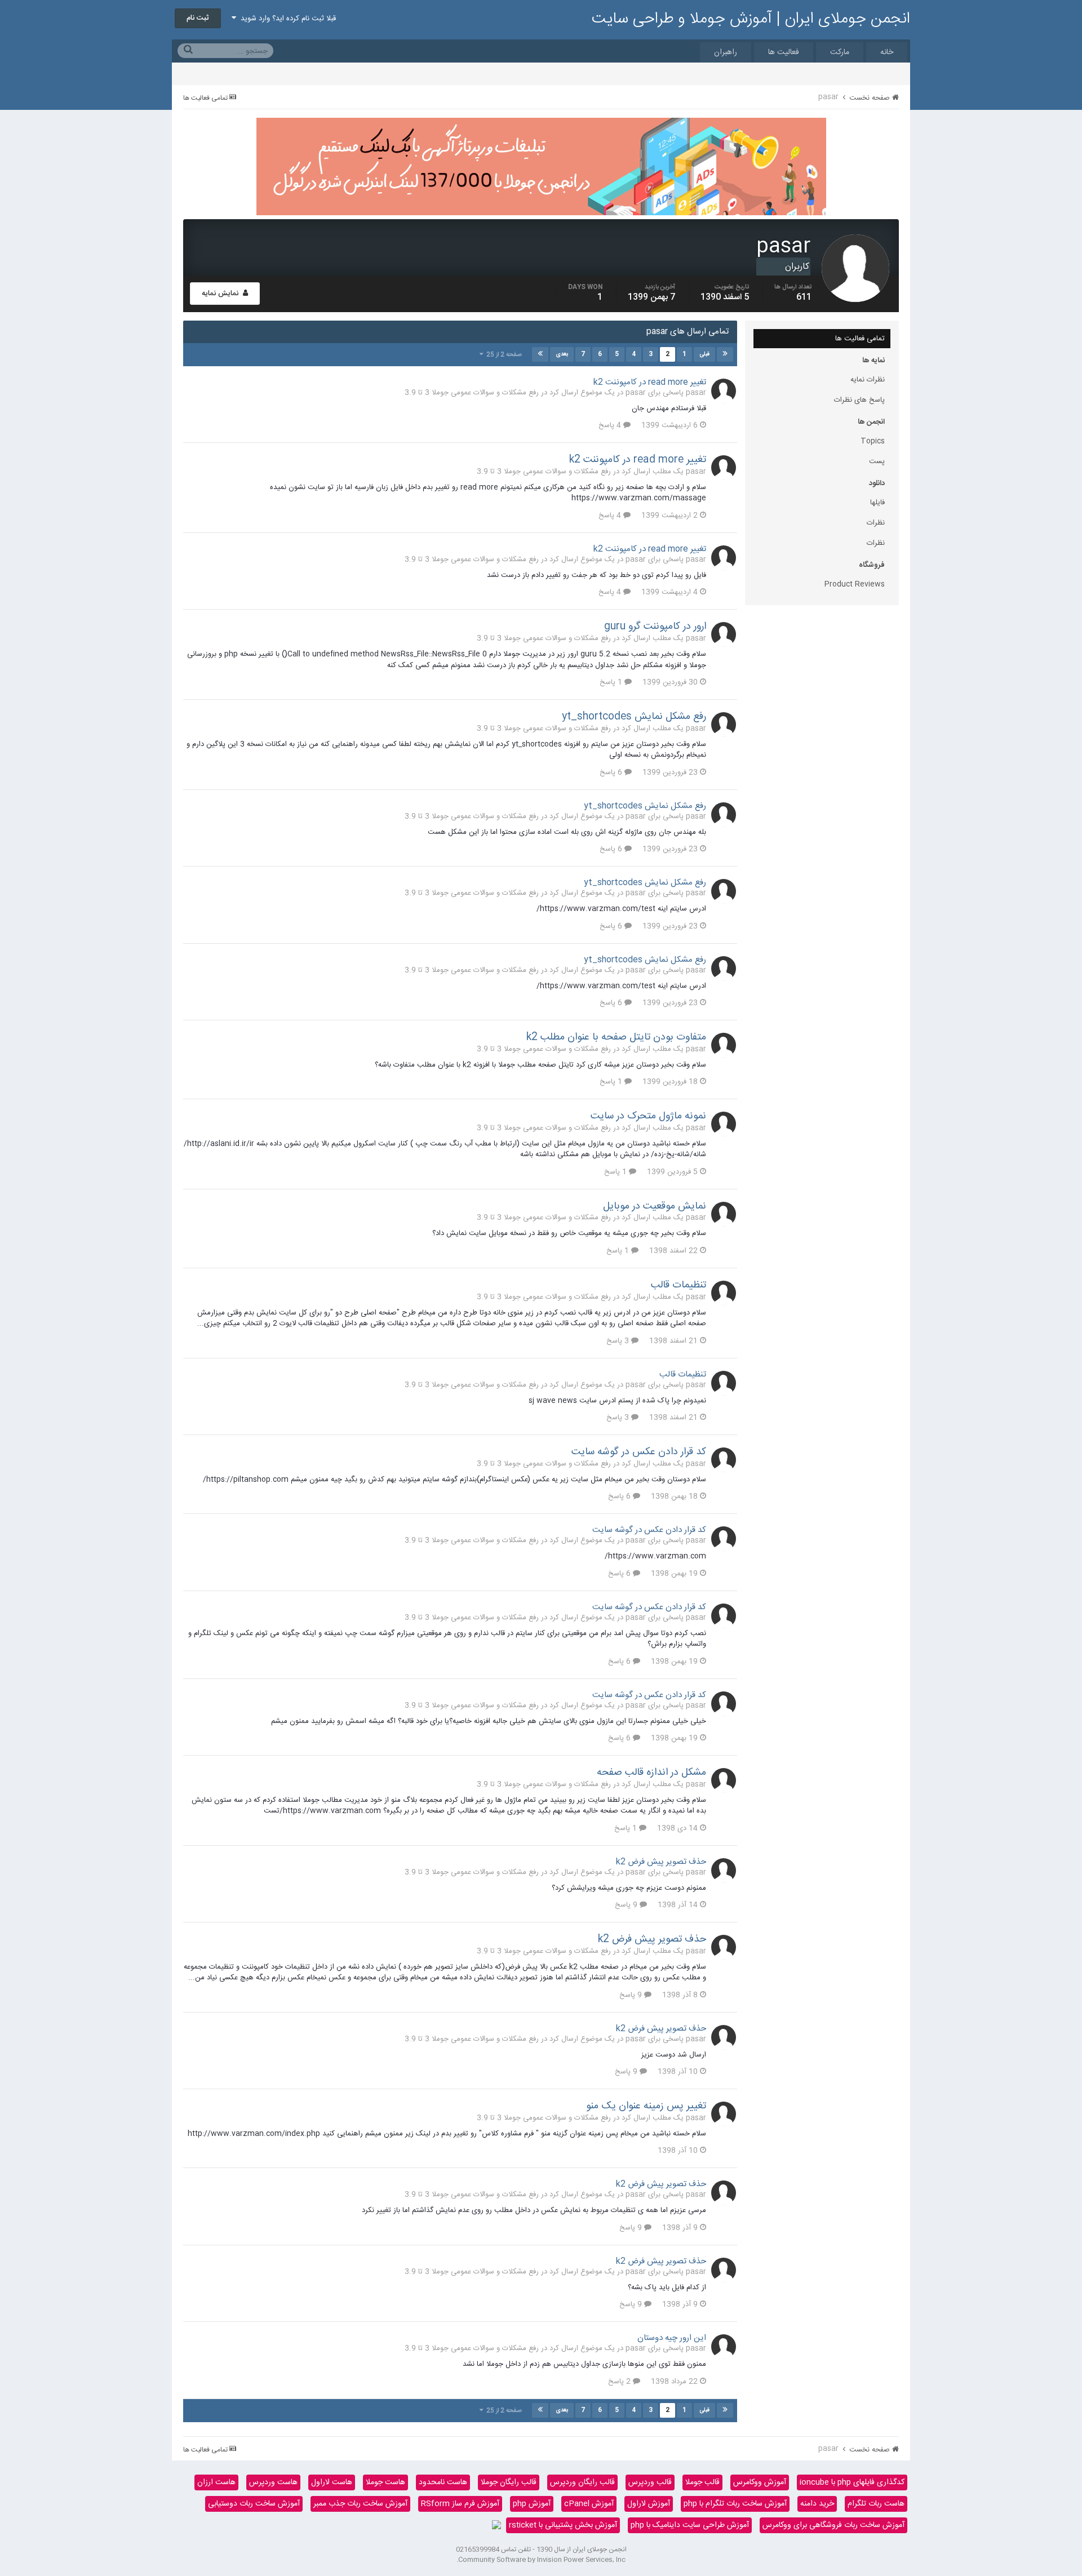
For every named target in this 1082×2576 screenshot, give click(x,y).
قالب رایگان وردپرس (582, 2482)
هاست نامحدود (443, 2482)
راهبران (726, 52)
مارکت (840, 52)
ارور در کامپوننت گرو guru (655, 627)
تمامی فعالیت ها (860, 339)
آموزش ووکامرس (760, 2482)
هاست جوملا (385, 2482)
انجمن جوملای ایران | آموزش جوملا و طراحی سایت (751, 19)
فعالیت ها (784, 52)
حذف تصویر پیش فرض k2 (661, 1862)
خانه (887, 52)
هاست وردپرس (273, 2482)
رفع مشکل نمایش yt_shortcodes (634, 717)
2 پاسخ (620, 2382)
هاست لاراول (332, 2482)
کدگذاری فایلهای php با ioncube (852, 2482)
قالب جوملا (702, 2482)
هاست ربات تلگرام (876, 2504)
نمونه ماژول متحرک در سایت (648, 1116)
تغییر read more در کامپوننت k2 (650, 382)
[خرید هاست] (496, 2525)
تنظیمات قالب (679, 1285)
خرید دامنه (817, 2504)
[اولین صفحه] (725, 354)
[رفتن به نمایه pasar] (724, 391)
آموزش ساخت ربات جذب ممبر (360, 2504)
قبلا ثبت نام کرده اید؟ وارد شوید (286, 19)
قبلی (704, 354)
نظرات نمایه (868, 380)
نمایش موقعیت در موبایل (655, 1206)
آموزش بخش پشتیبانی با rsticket (563, 2525)
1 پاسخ (612, 682)
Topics (873, 441)
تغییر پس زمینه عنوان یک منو (646, 2106)
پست (877, 461)
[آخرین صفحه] (540, 354)
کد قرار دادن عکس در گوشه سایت (639, 1452)
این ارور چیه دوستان (672, 2338)
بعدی (562, 354)
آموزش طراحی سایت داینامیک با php (690, 2525)
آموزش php (532, 2504)
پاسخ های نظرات (859, 400)
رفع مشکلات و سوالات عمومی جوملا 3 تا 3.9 (472, 393)
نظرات (876, 523)
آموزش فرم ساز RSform (460, 2504)
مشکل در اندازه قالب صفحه (651, 1773)
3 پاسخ (619, 1341)
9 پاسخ (627, 1905)
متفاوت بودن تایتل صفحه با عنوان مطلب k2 (616, 1037)
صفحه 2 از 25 (502, 355)
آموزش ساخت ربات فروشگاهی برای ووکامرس (833, 2525)
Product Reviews (855, 584)
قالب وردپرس (650, 2482)
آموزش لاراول (649, 2504)
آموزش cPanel (589, 2504)
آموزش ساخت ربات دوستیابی (254, 2504)
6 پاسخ (612, 772)
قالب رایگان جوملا (509, 2482)
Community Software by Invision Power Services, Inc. (541, 2560)
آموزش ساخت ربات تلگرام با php (735, 2504)
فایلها (877, 503)
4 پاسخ (611, 425)
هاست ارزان (216, 2482)
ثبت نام (198, 18)
